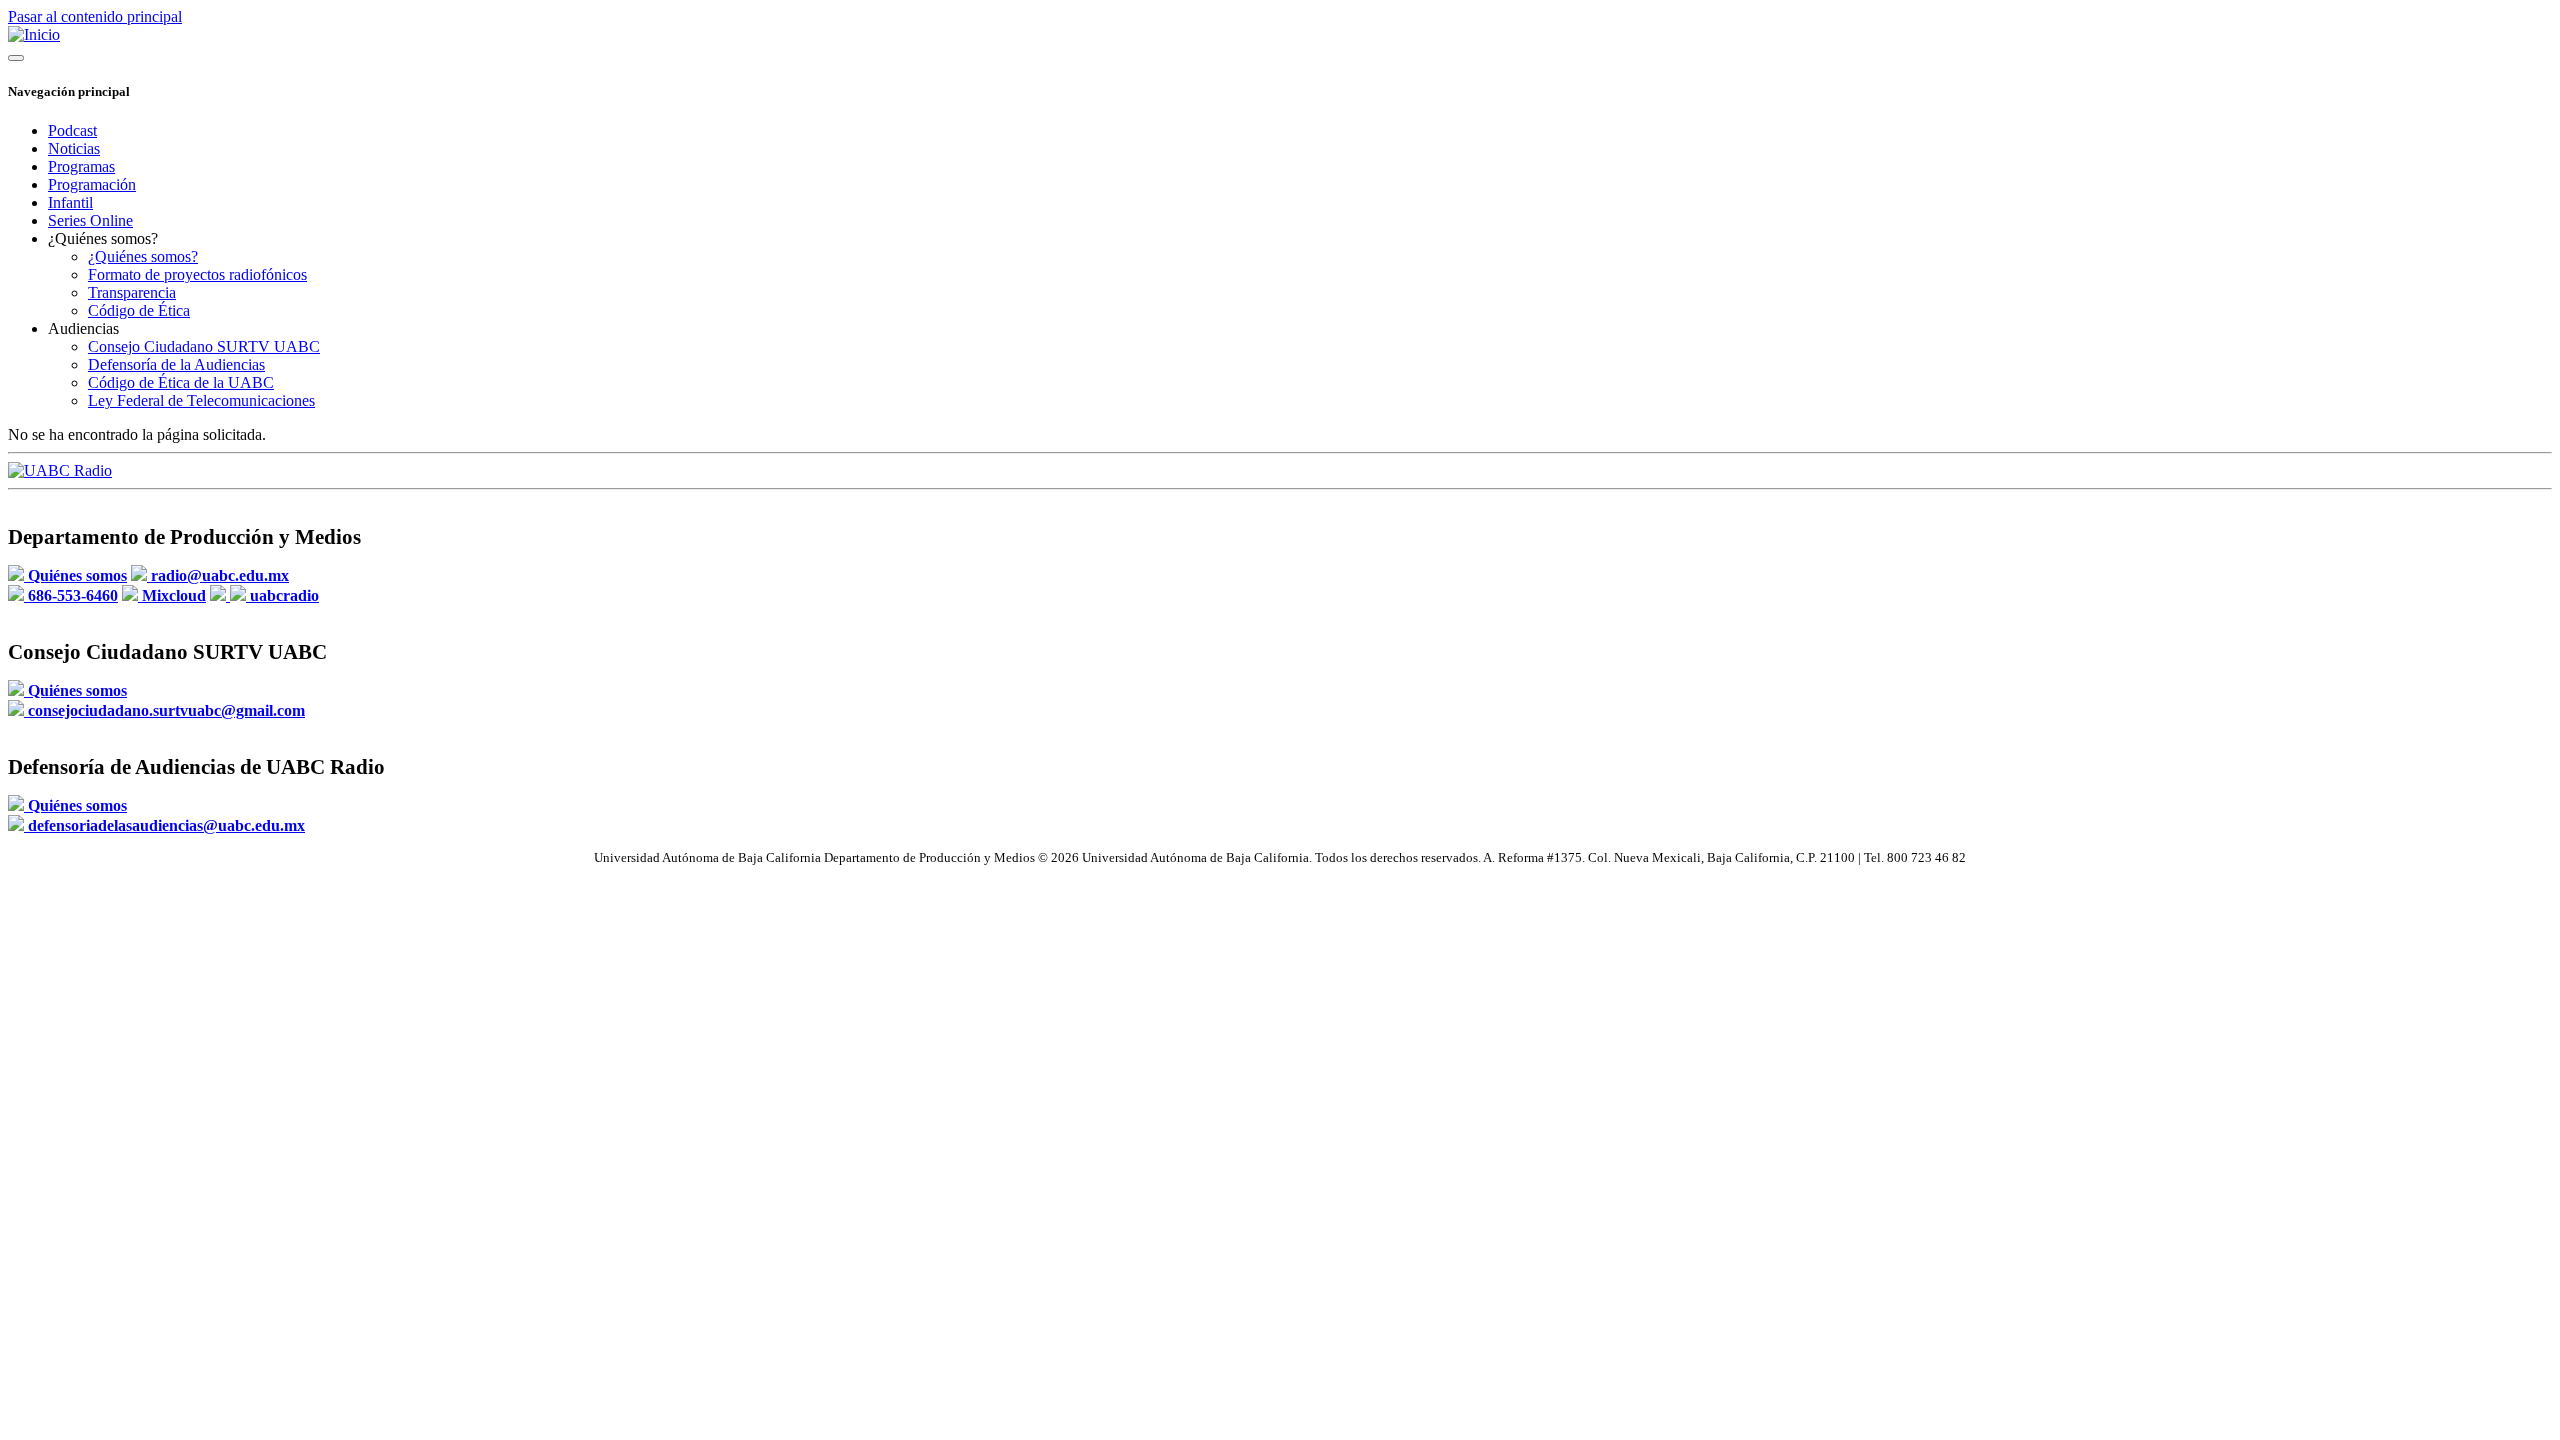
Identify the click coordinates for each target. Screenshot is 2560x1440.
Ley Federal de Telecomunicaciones (201, 400)
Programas (81, 166)
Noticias (74, 148)
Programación (92, 184)
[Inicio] (34, 34)
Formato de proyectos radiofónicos (197, 274)
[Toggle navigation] (16, 58)
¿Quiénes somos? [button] (103, 238)
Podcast (72, 130)
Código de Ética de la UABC (181, 382)
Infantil (70, 202)
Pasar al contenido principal (95, 16)
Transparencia (132, 292)
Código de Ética (139, 310)
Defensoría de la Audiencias (176, 364)
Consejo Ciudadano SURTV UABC (204, 346)
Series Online (90, 220)
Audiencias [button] (83, 328)
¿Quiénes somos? (143, 256)
